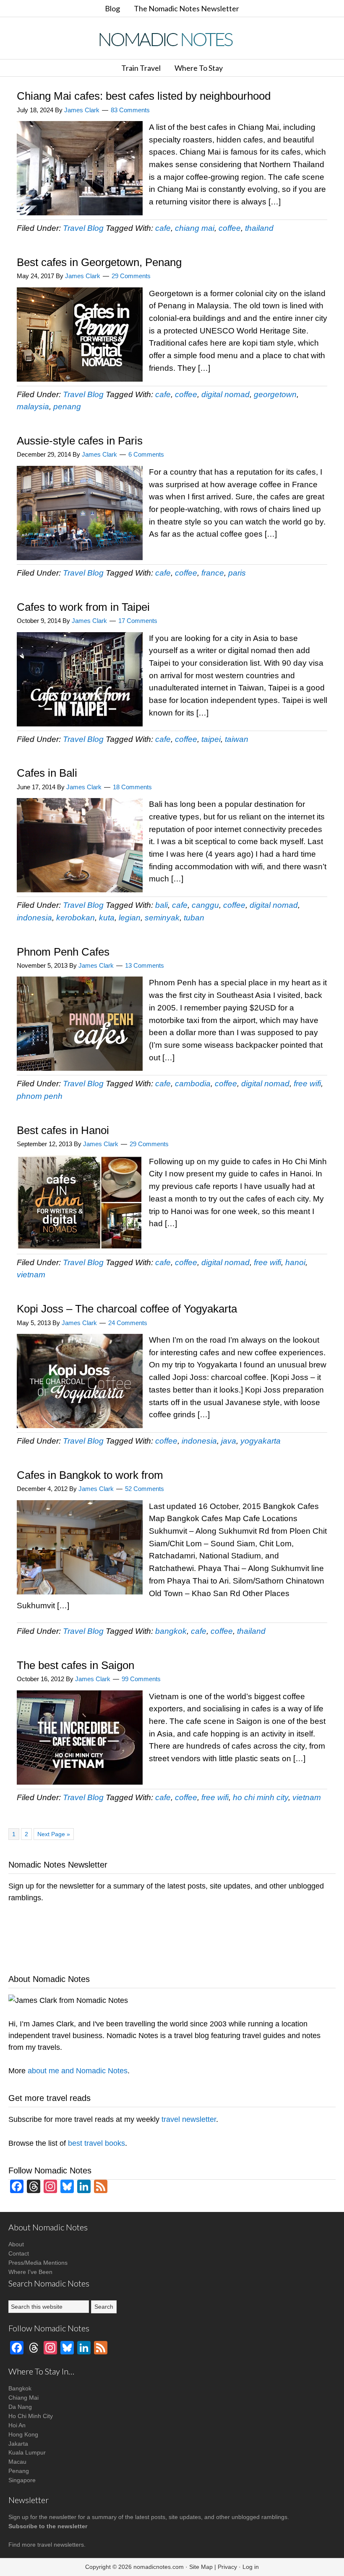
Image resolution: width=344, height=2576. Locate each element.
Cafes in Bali (47, 773)
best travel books (96, 2143)
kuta (107, 918)
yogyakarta (261, 1441)
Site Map (201, 2567)
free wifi (307, 1084)
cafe (163, 228)
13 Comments (145, 965)
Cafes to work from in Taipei (83, 607)
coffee (230, 228)
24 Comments (128, 1323)
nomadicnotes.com (159, 2567)
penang (67, 407)
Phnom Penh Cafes (63, 952)
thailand (259, 228)
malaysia (33, 407)
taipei (211, 739)
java (229, 1441)
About (16, 2244)
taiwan (237, 739)
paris (237, 573)
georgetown (275, 394)
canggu (205, 905)
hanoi (295, 1262)
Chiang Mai (23, 2398)
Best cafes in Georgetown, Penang (99, 262)
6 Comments (146, 454)
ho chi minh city (261, 1797)
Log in (251, 2567)
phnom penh (40, 1096)
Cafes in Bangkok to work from (90, 1475)
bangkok (171, 1631)
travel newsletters (61, 2545)
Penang (19, 2471)
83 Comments (130, 110)
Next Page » (53, 1834)
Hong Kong (23, 2434)
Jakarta (18, 2444)
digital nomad (225, 394)
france (213, 573)
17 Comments (138, 621)
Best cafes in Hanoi (63, 1130)
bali (162, 905)
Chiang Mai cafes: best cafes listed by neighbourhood (144, 96)
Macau (17, 2462)
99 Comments (141, 1679)
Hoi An (17, 2425)
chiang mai (195, 228)
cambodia (193, 1084)
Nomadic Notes (172, 39)
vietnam (31, 1275)
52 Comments (145, 1489)
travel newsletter (189, 2119)
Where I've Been (30, 2272)
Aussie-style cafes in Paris (80, 441)
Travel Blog (83, 228)
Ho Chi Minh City (31, 2416)
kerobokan (76, 918)
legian (130, 918)
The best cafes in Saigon (76, 1665)
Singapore (22, 2480)
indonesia (34, 918)
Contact (19, 2253)
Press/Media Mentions (38, 2263)
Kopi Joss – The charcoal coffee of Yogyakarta (127, 1309)
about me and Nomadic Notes (78, 2071)
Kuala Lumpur (27, 2452)
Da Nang (20, 2407)
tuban (194, 918)
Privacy (227, 2567)
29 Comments (131, 276)
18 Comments (132, 787)
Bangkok (20, 2388)
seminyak (162, 918)
